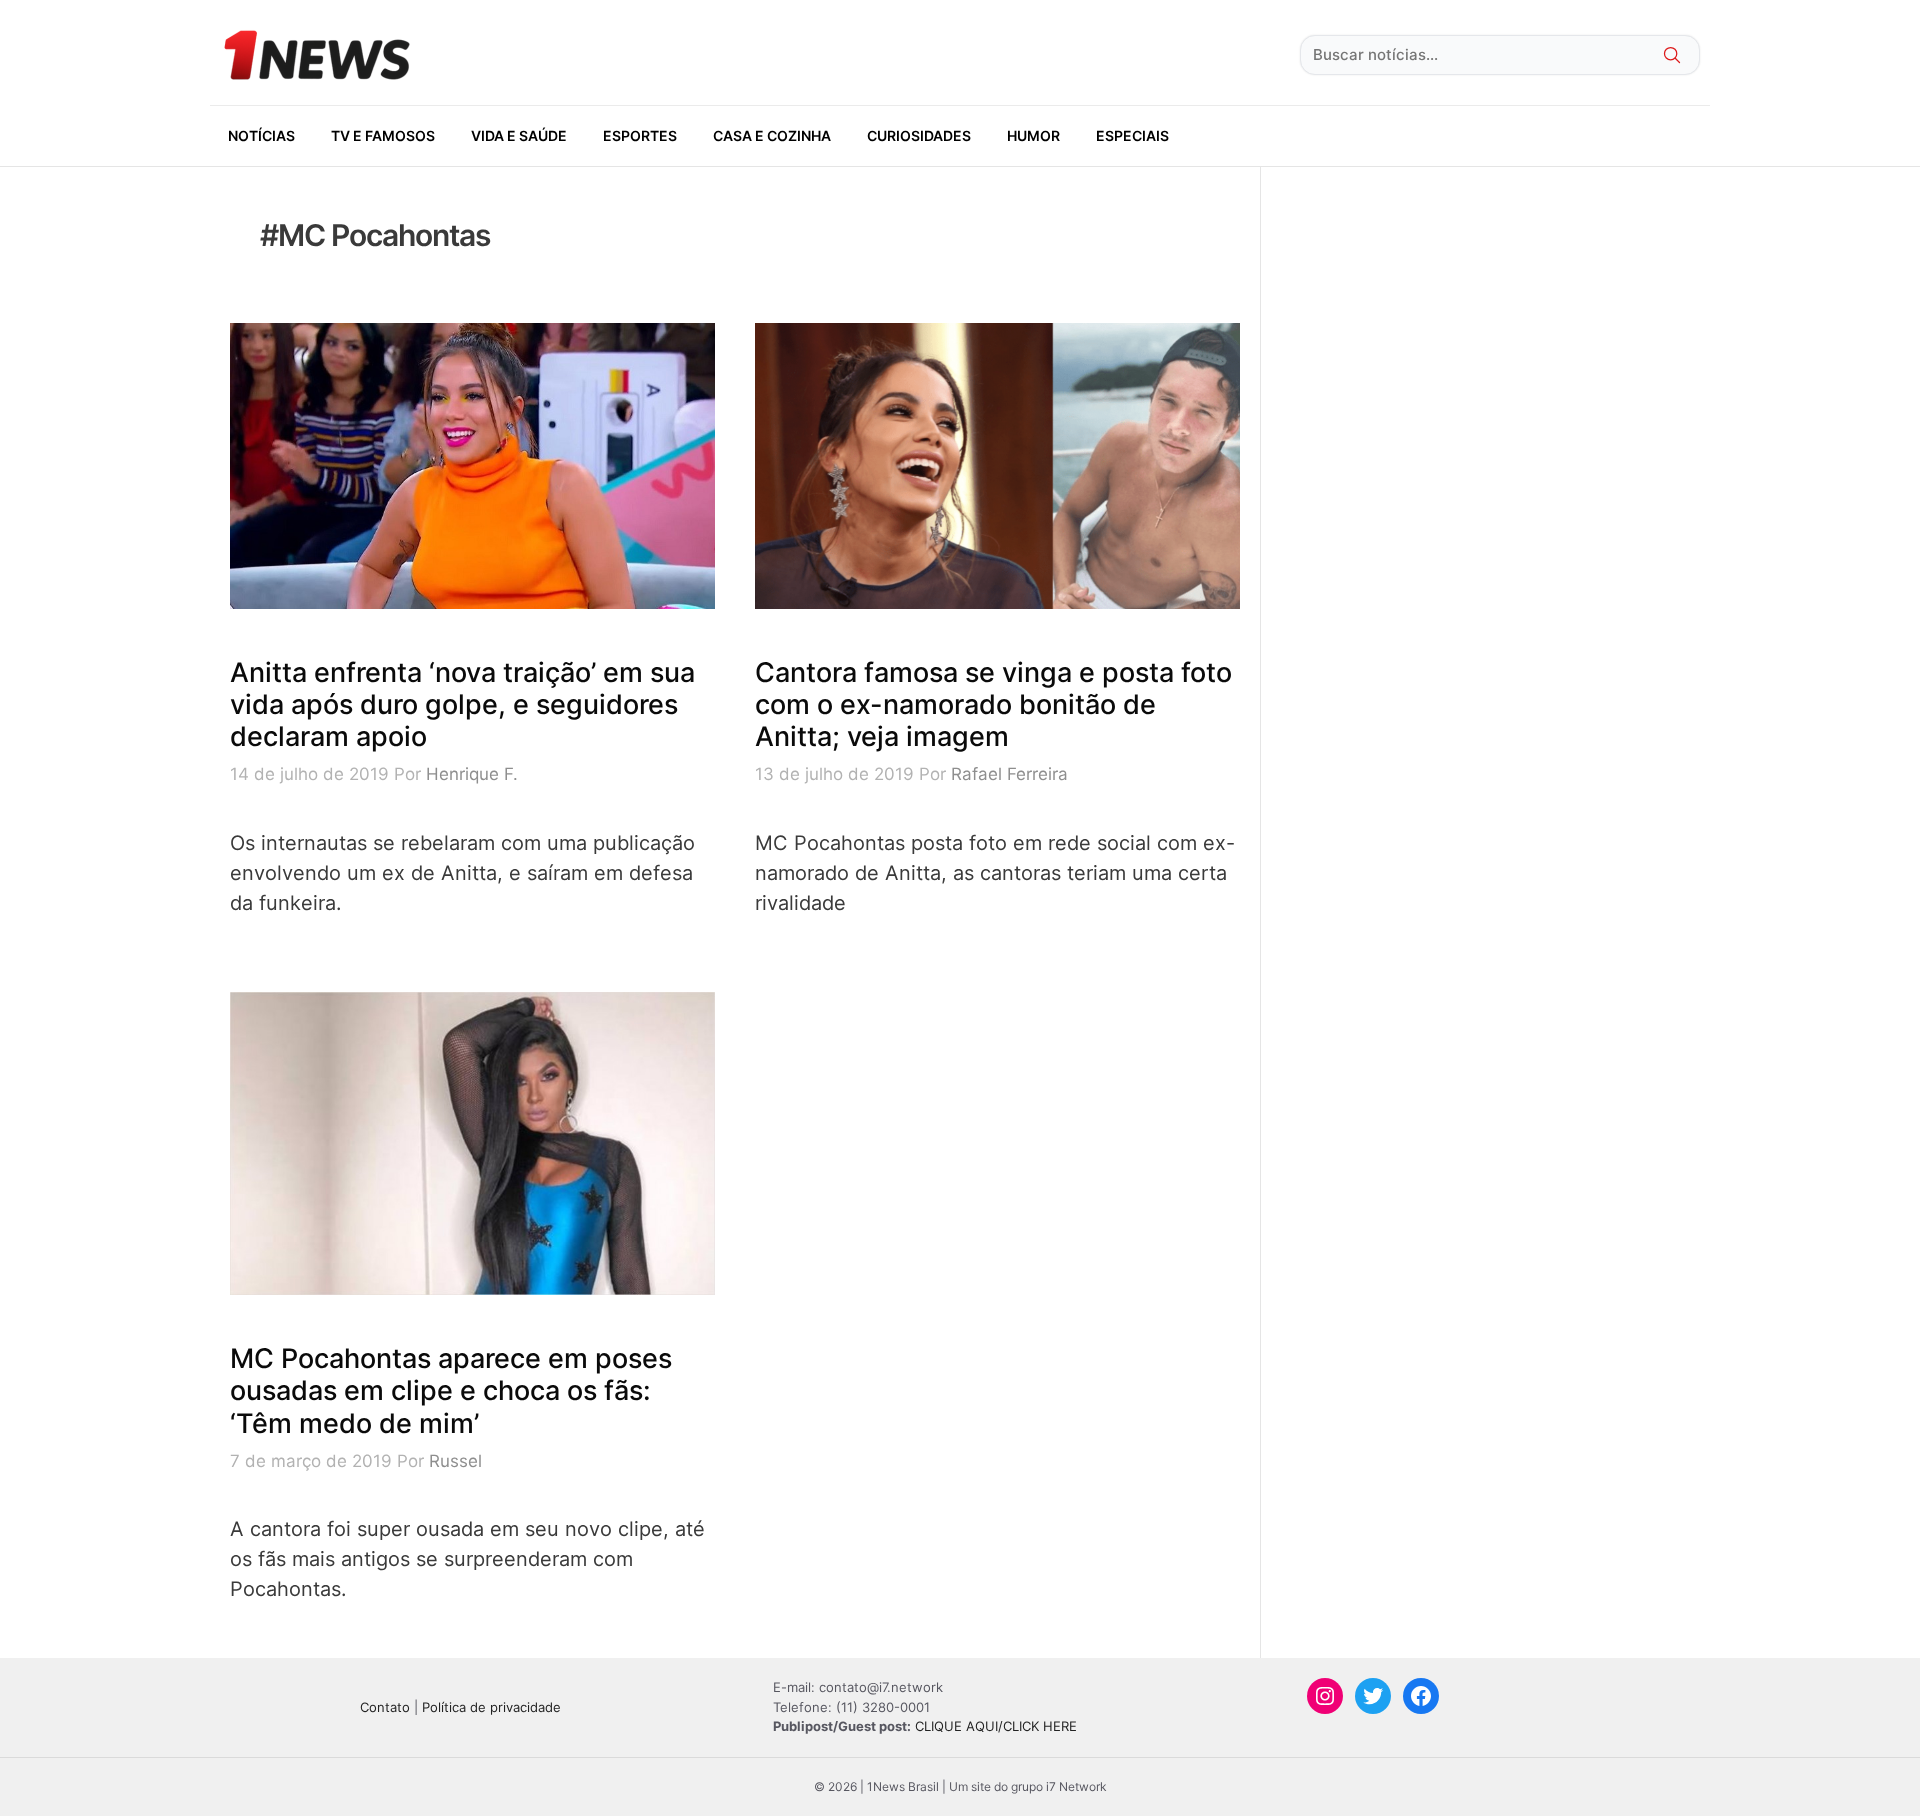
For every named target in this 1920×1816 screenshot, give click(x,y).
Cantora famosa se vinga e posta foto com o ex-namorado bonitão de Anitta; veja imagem (993, 705)
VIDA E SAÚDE (519, 135)
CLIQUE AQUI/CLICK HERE (996, 1726)
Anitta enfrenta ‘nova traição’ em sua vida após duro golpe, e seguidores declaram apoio (462, 705)
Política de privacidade (491, 1707)
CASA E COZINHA (772, 135)
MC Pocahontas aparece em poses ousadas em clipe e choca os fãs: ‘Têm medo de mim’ (451, 1391)
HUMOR (1033, 135)
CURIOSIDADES (919, 135)
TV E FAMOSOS (383, 135)
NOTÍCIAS (261, 135)
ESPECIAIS (1132, 135)
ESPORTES (640, 135)
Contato (385, 1707)
